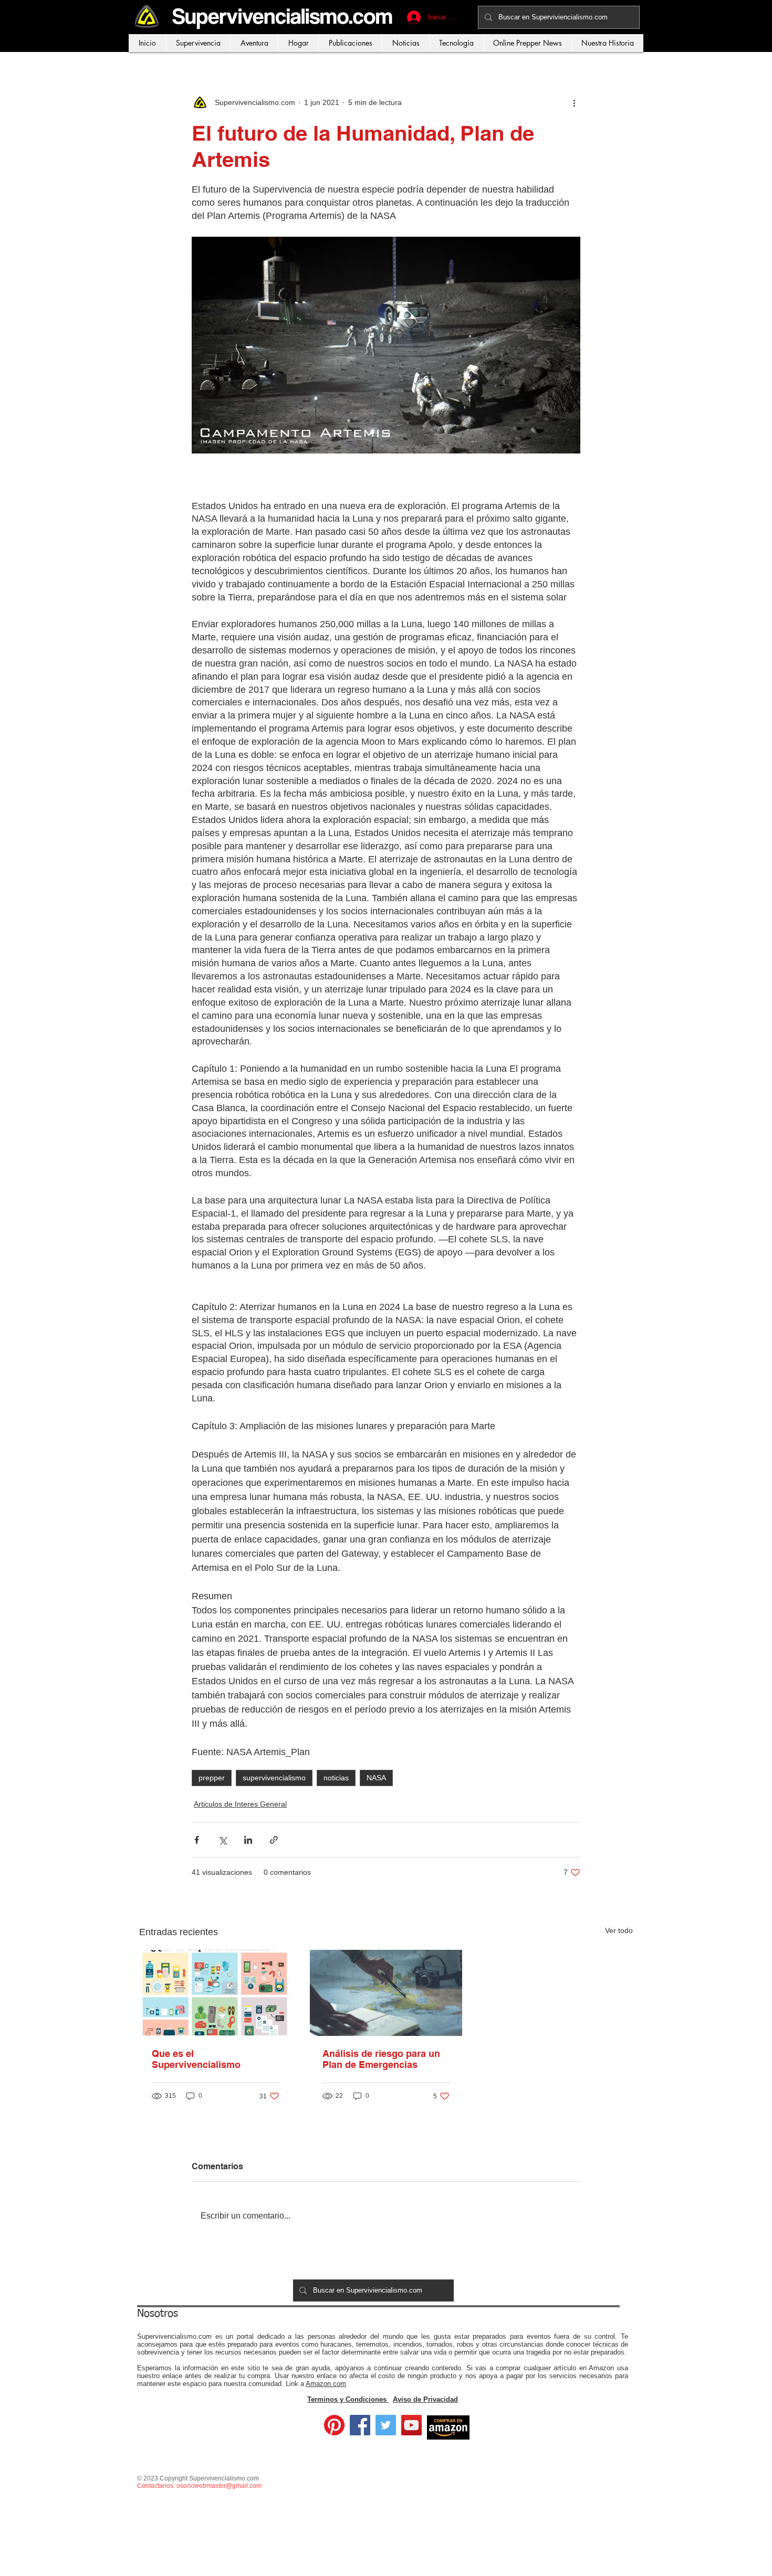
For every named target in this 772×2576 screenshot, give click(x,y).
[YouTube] (411, 2425)
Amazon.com (326, 2384)
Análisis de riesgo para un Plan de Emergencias (381, 2059)
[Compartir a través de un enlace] (274, 1840)
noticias (336, 1778)
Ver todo (619, 1930)
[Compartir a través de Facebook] (197, 1840)
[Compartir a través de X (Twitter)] (222, 1840)
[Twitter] (386, 2425)
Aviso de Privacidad (425, 2399)
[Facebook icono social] (360, 2425)
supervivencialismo (274, 1778)
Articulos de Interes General (240, 1804)
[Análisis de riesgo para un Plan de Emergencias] (386, 1993)
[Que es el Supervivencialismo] (216, 1993)
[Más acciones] (574, 102)
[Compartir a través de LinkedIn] (248, 1840)
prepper (212, 1778)
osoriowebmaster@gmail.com (219, 2486)
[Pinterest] (334, 2425)
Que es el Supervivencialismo (196, 2059)
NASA (376, 1778)
